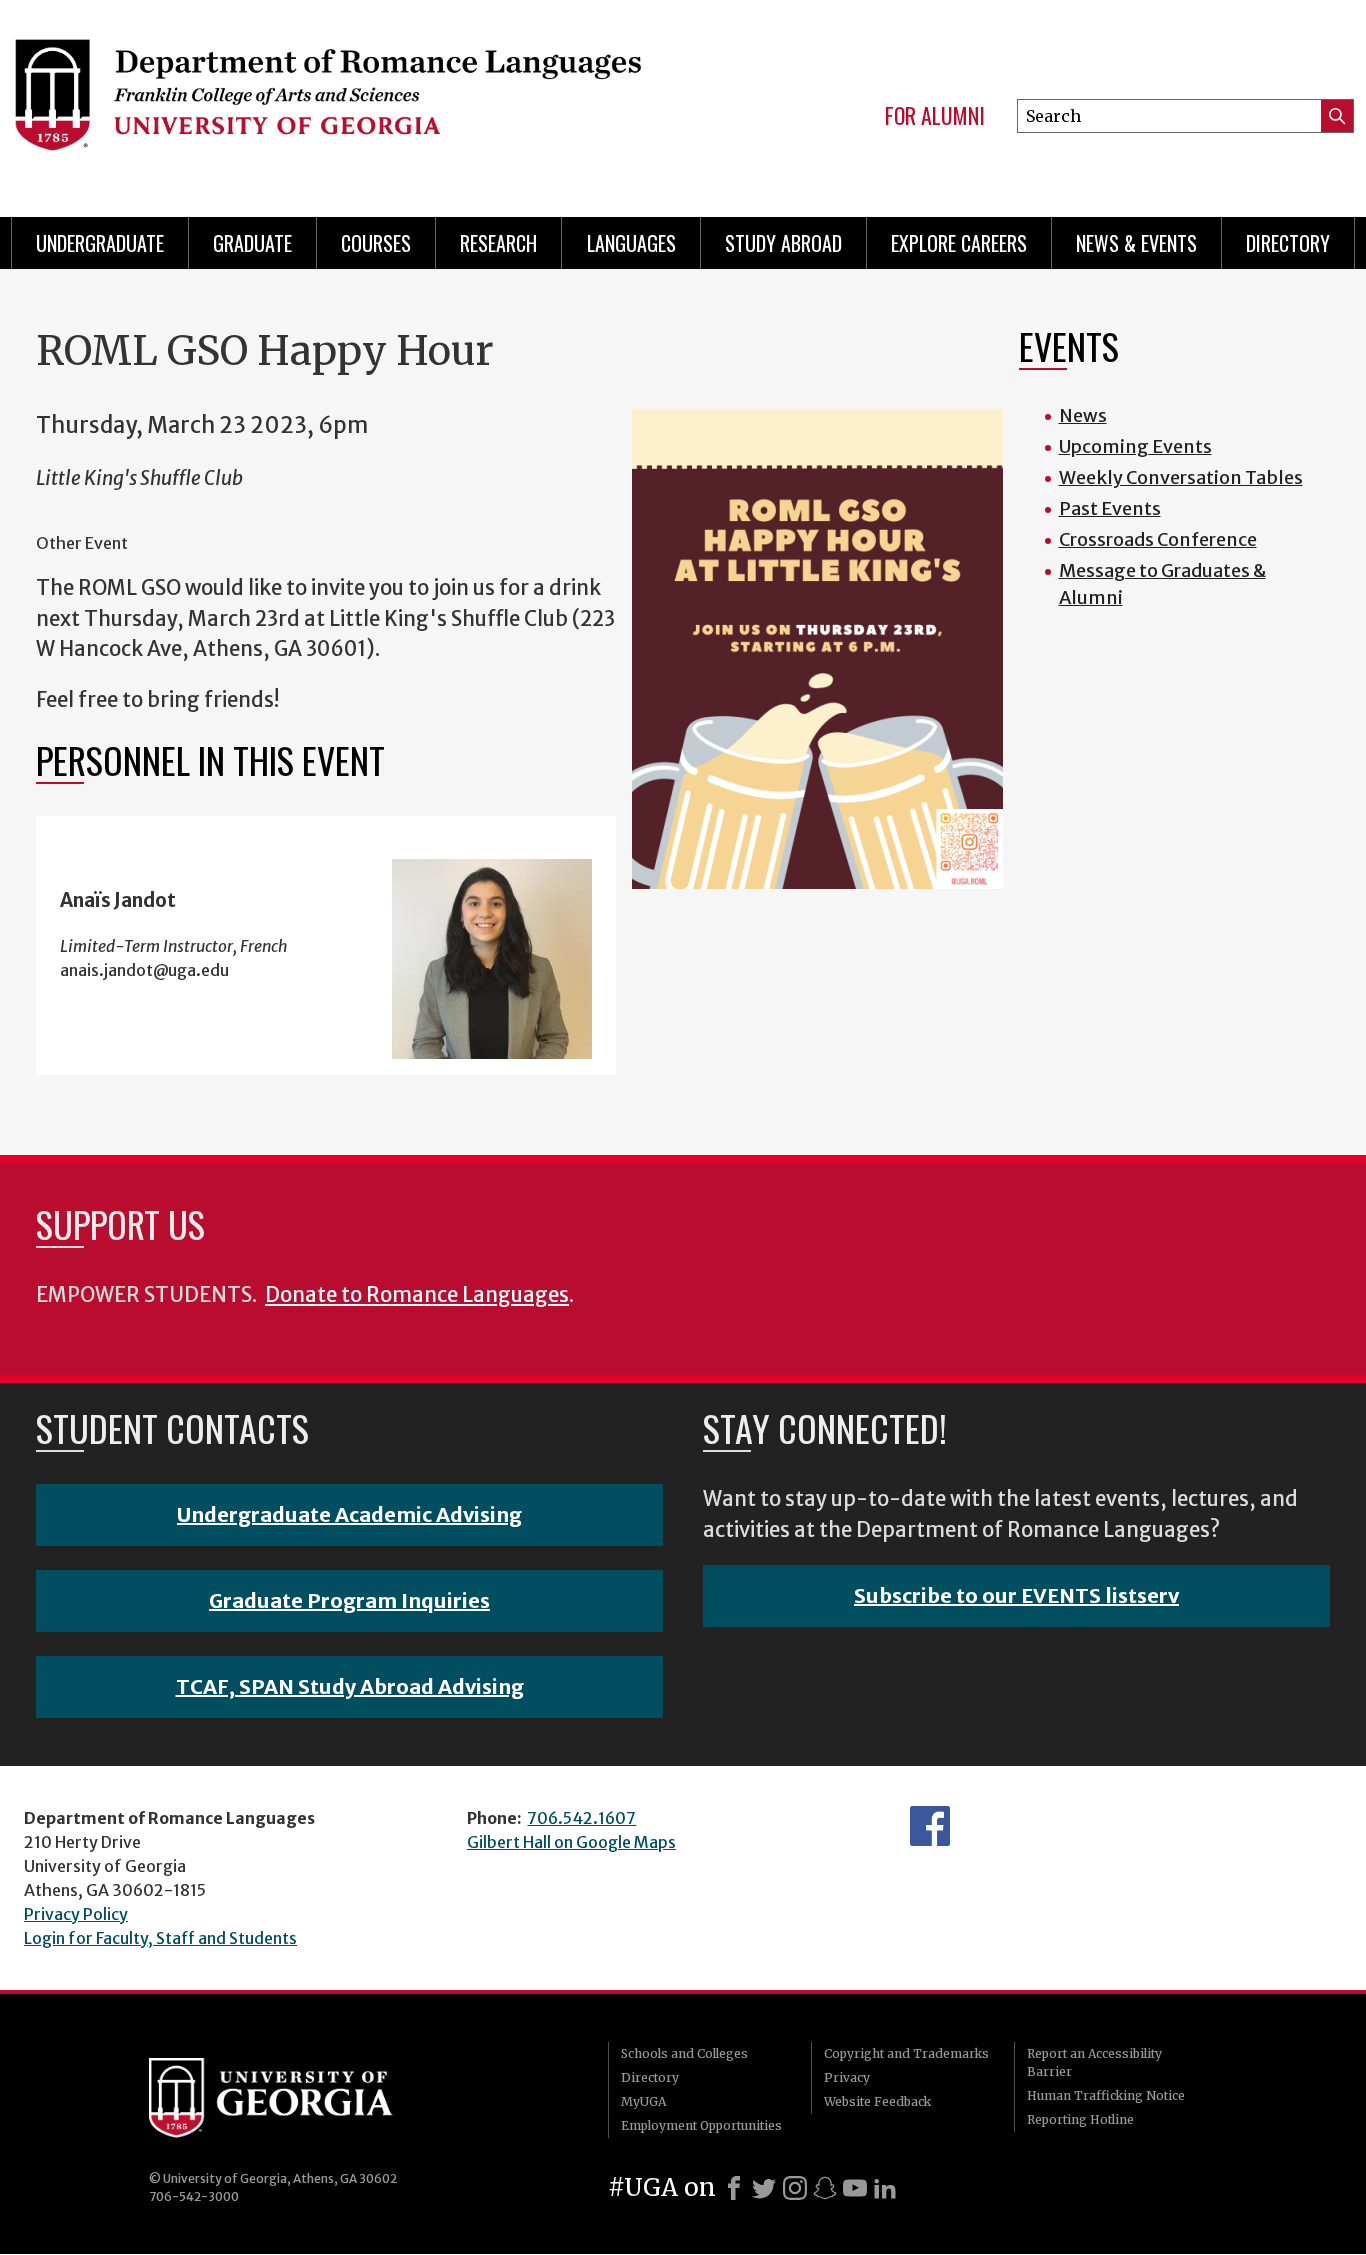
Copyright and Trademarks (906, 2053)
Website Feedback (877, 2101)
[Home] (327, 100)
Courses (376, 243)
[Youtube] (855, 2188)
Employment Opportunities (701, 2125)
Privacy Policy (76, 1914)
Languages (631, 243)
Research (498, 243)
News (1083, 415)
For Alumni (935, 116)
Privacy (847, 2077)
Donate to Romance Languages (417, 1295)
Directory (1288, 243)
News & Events (1136, 243)
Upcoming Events (1135, 446)
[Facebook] (734, 2188)
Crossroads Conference (1158, 539)
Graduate (252, 243)
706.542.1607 (581, 1818)
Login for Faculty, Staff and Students (160, 1938)
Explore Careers (959, 243)
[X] (764, 2188)
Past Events (1110, 508)
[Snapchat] (825, 2188)
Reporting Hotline (1080, 2119)
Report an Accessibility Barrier (1094, 2062)
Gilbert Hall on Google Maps (571, 1842)
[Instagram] (795, 2188)
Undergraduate (100, 243)
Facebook (930, 1826)
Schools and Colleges (684, 2053)
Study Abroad (783, 243)
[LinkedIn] (885, 2188)
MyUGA (643, 2101)
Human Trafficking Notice (1106, 2095)
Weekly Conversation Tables (1181, 477)
